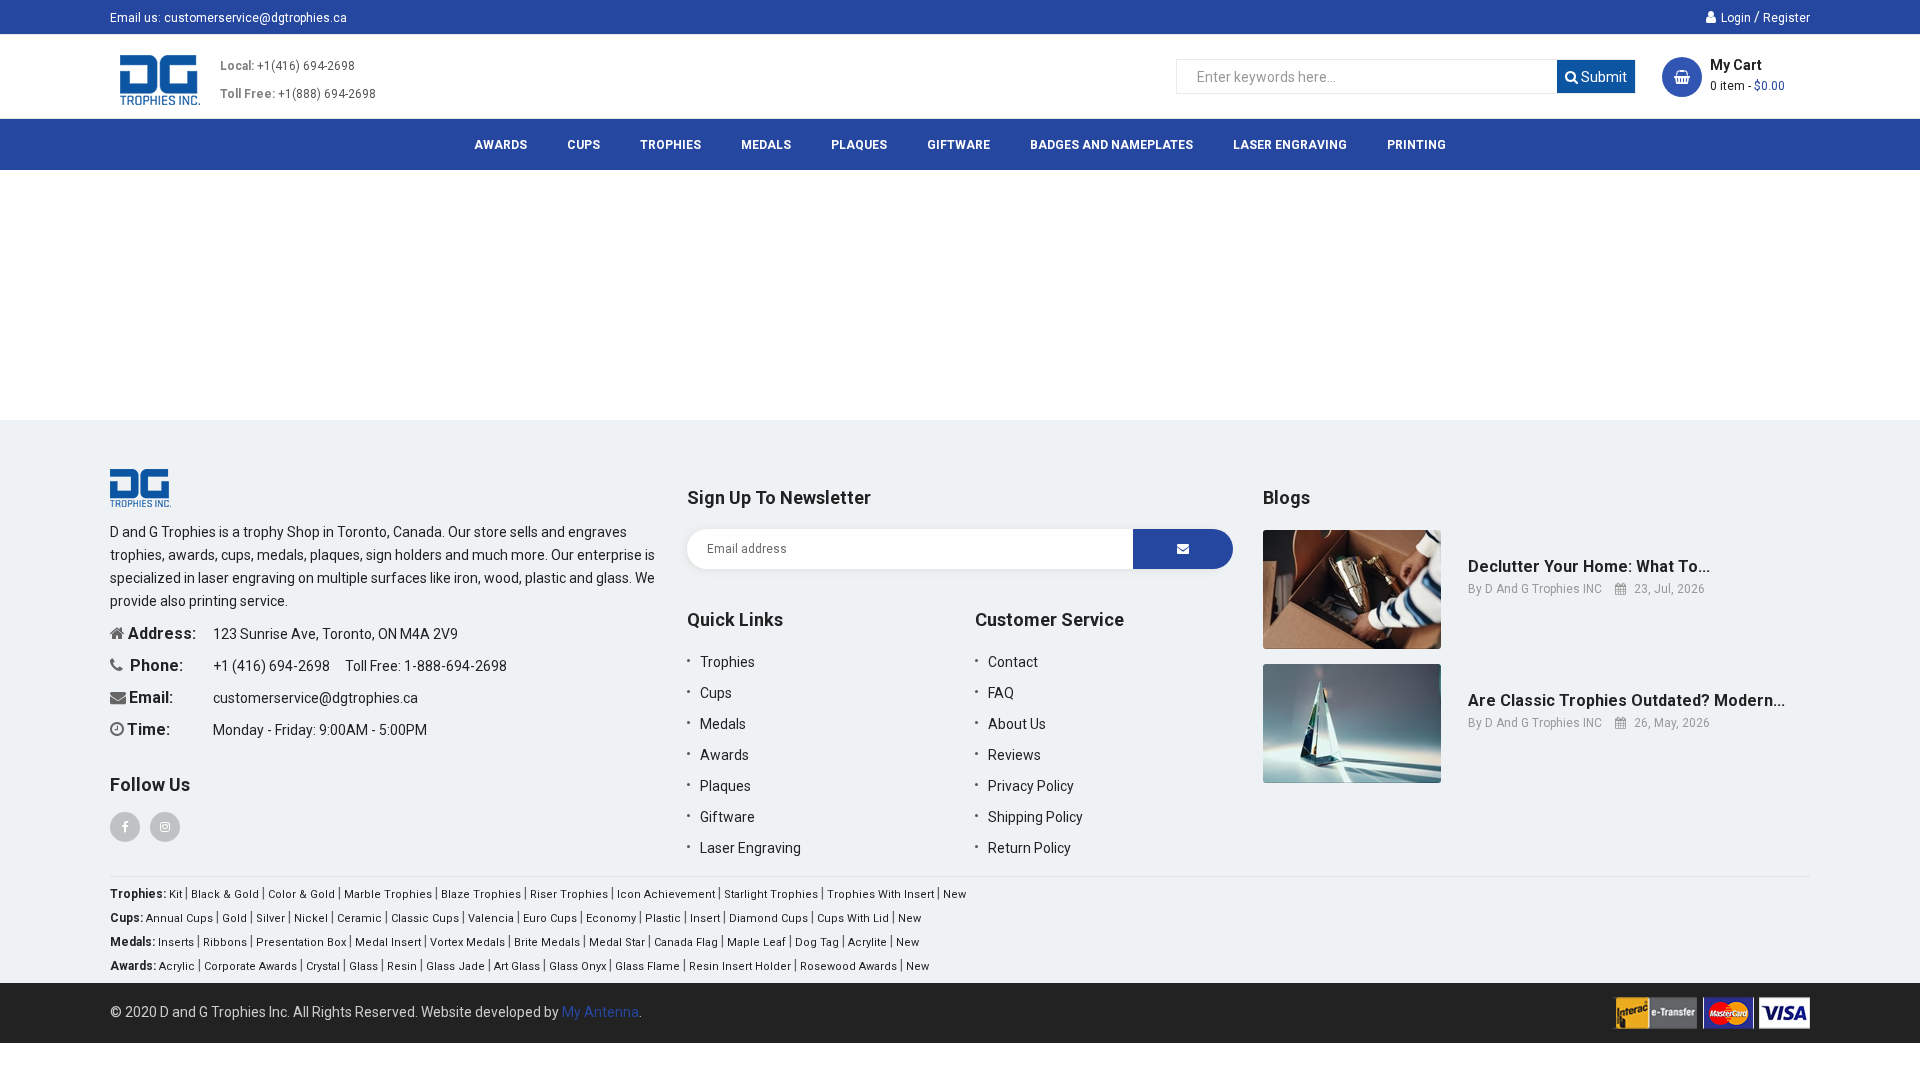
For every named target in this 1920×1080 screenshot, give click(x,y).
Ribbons (225, 942)
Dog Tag (817, 942)
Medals (723, 724)
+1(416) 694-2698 (306, 66)
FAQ (1001, 693)
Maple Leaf (756, 942)
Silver (270, 918)
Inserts (176, 942)
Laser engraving (750, 848)
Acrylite (867, 942)
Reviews (1014, 755)
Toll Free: (247, 94)
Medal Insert (388, 942)
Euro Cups (550, 918)
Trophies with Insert (880, 894)
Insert (705, 918)
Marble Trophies (388, 894)
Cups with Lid (853, 918)
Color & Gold (301, 894)
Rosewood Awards (848, 966)
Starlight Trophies (771, 894)
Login (1736, 18)
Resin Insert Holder (740, 966)
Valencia (491, 918)
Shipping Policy (1035, 817)
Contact (1013, 662)
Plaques (725, 786)
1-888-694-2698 (455, 666)
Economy (611, 918)
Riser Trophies (569, 894)
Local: (237, 66)
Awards (724, 755)
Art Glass (517, 966)
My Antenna (600, 1012)
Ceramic (359, 918)
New (954, 894)
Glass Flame (647, 966)
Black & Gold (225, 894)
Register (1786, 18)
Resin (402, 966)
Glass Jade (455, 966)
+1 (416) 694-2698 (273, 666)
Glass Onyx (577, 966)
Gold (234, 918)
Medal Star (617, 942)
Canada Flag (686, 942)
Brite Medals (547, 942)
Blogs (1286, 497)
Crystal (323, 966)
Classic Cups (425, 918)
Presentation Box (301, 942)
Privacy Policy (1031, 786)
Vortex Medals (467, 942)
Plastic (663, 918)
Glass (363, 966)
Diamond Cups (768, 918)
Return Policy (1029, 848)
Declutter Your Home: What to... (1589, 567)
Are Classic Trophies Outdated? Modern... (1626, 701)
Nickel (311, 918)
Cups (716, 693)
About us (1017, 724)
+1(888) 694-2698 (327, 94)
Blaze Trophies (481, 894)
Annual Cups (179, 918)
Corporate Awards (250, 966)
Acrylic (177, 966)
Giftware (727, 817)
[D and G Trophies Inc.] (140, 487)
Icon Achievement (666, 894)
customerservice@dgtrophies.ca (255, 18)
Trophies (727, 662)
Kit (175, 894)
